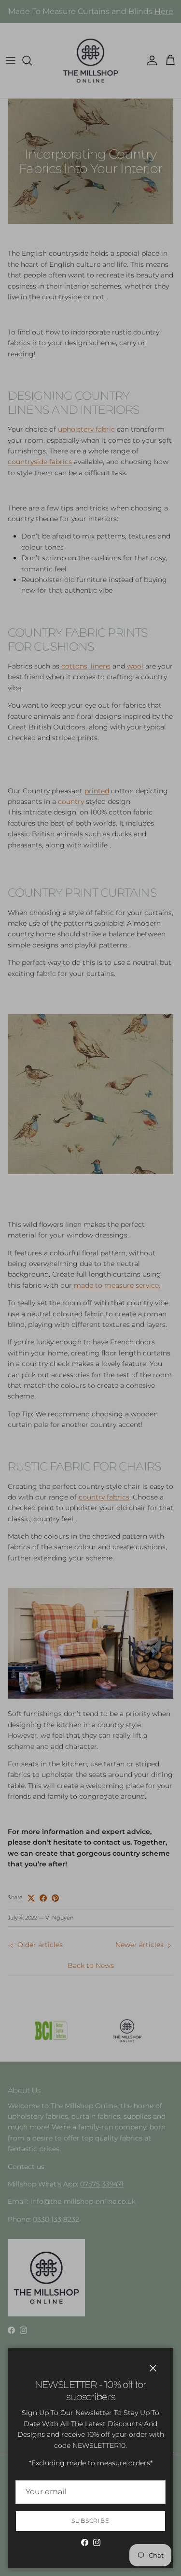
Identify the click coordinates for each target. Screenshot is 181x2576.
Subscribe (91, 2521)
